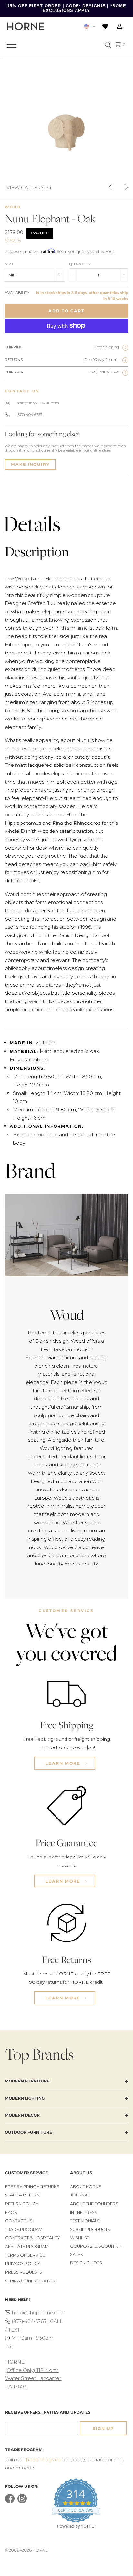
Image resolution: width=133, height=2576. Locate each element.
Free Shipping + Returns (32, 2187)
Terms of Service (25, 2255)
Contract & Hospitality (33, 2238)
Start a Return (22, 2195)
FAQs (11, 2212)
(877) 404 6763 (29, 415)
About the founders (94, 2204)
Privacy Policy (23, 2264)
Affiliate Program (27, 2247)
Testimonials (85, 2221)
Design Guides (86, 2263)
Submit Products (90, 2229)
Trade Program (24, 2229)
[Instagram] (22, 2502)
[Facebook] (10, 2502)
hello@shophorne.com (37, 2313)
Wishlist (80, 2238)
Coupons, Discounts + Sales (96, 2250)
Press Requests (24, 2272)
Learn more (64, 1763)
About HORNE (86, 2187)
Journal (80, 2195)
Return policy (22, 2204)
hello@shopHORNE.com (38, 403)
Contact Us (19, 2221)
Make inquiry (30, 464)
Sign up (103, 2428)
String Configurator (30, 2281)
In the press (84, 2212)
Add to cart (66, 311)
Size (10, 264)
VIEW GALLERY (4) (29, 187)
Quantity (80, 264)
